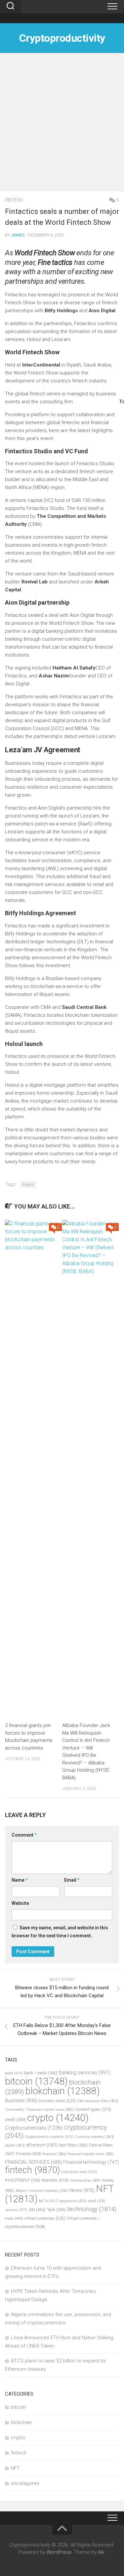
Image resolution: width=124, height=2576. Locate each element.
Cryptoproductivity (62, 38)
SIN (37, 2210)
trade (14, 2218)
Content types (93, 2109)
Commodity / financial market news (39, 2110)
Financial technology (91, 2162)
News (82, 2190)
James (18, 235)
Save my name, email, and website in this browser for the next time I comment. (60, 1932)
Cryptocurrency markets (49, 2137)
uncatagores (25, 2483)
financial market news (91, 2154)
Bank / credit (41, 2073)
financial (54, 2154)
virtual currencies (45, 2218)
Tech (56, 2210)
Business (21, 2101)
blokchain (63, 2091)
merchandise (85, 2180)
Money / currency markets (42, 2191)
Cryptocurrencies (34, 2128)
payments (73, 2201)
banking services (85, 2073)
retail (97, 2201)
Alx (101, 2552)
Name (20, 1880)
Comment (24, 1835)
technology (92, 2209)
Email (72, 1880)
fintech (14, 200)
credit (15, 2120)
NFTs (49, 2201)
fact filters (73, 2145)
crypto (58, 2118)
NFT (15, 2468)
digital (15, 2145)
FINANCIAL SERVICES (33, 2162)
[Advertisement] (62, 125)
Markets (55, 2180)
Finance (28, 2154)
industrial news (79, 2172)
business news (57, 2101)
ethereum (42, 2145)
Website (20, 1903)
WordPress (59, 2552)
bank (14, 2073)
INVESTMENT (23, 2180)
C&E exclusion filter (98, 2101)
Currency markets (94, 2137)
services (16, 2210)
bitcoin (36, 2081)
